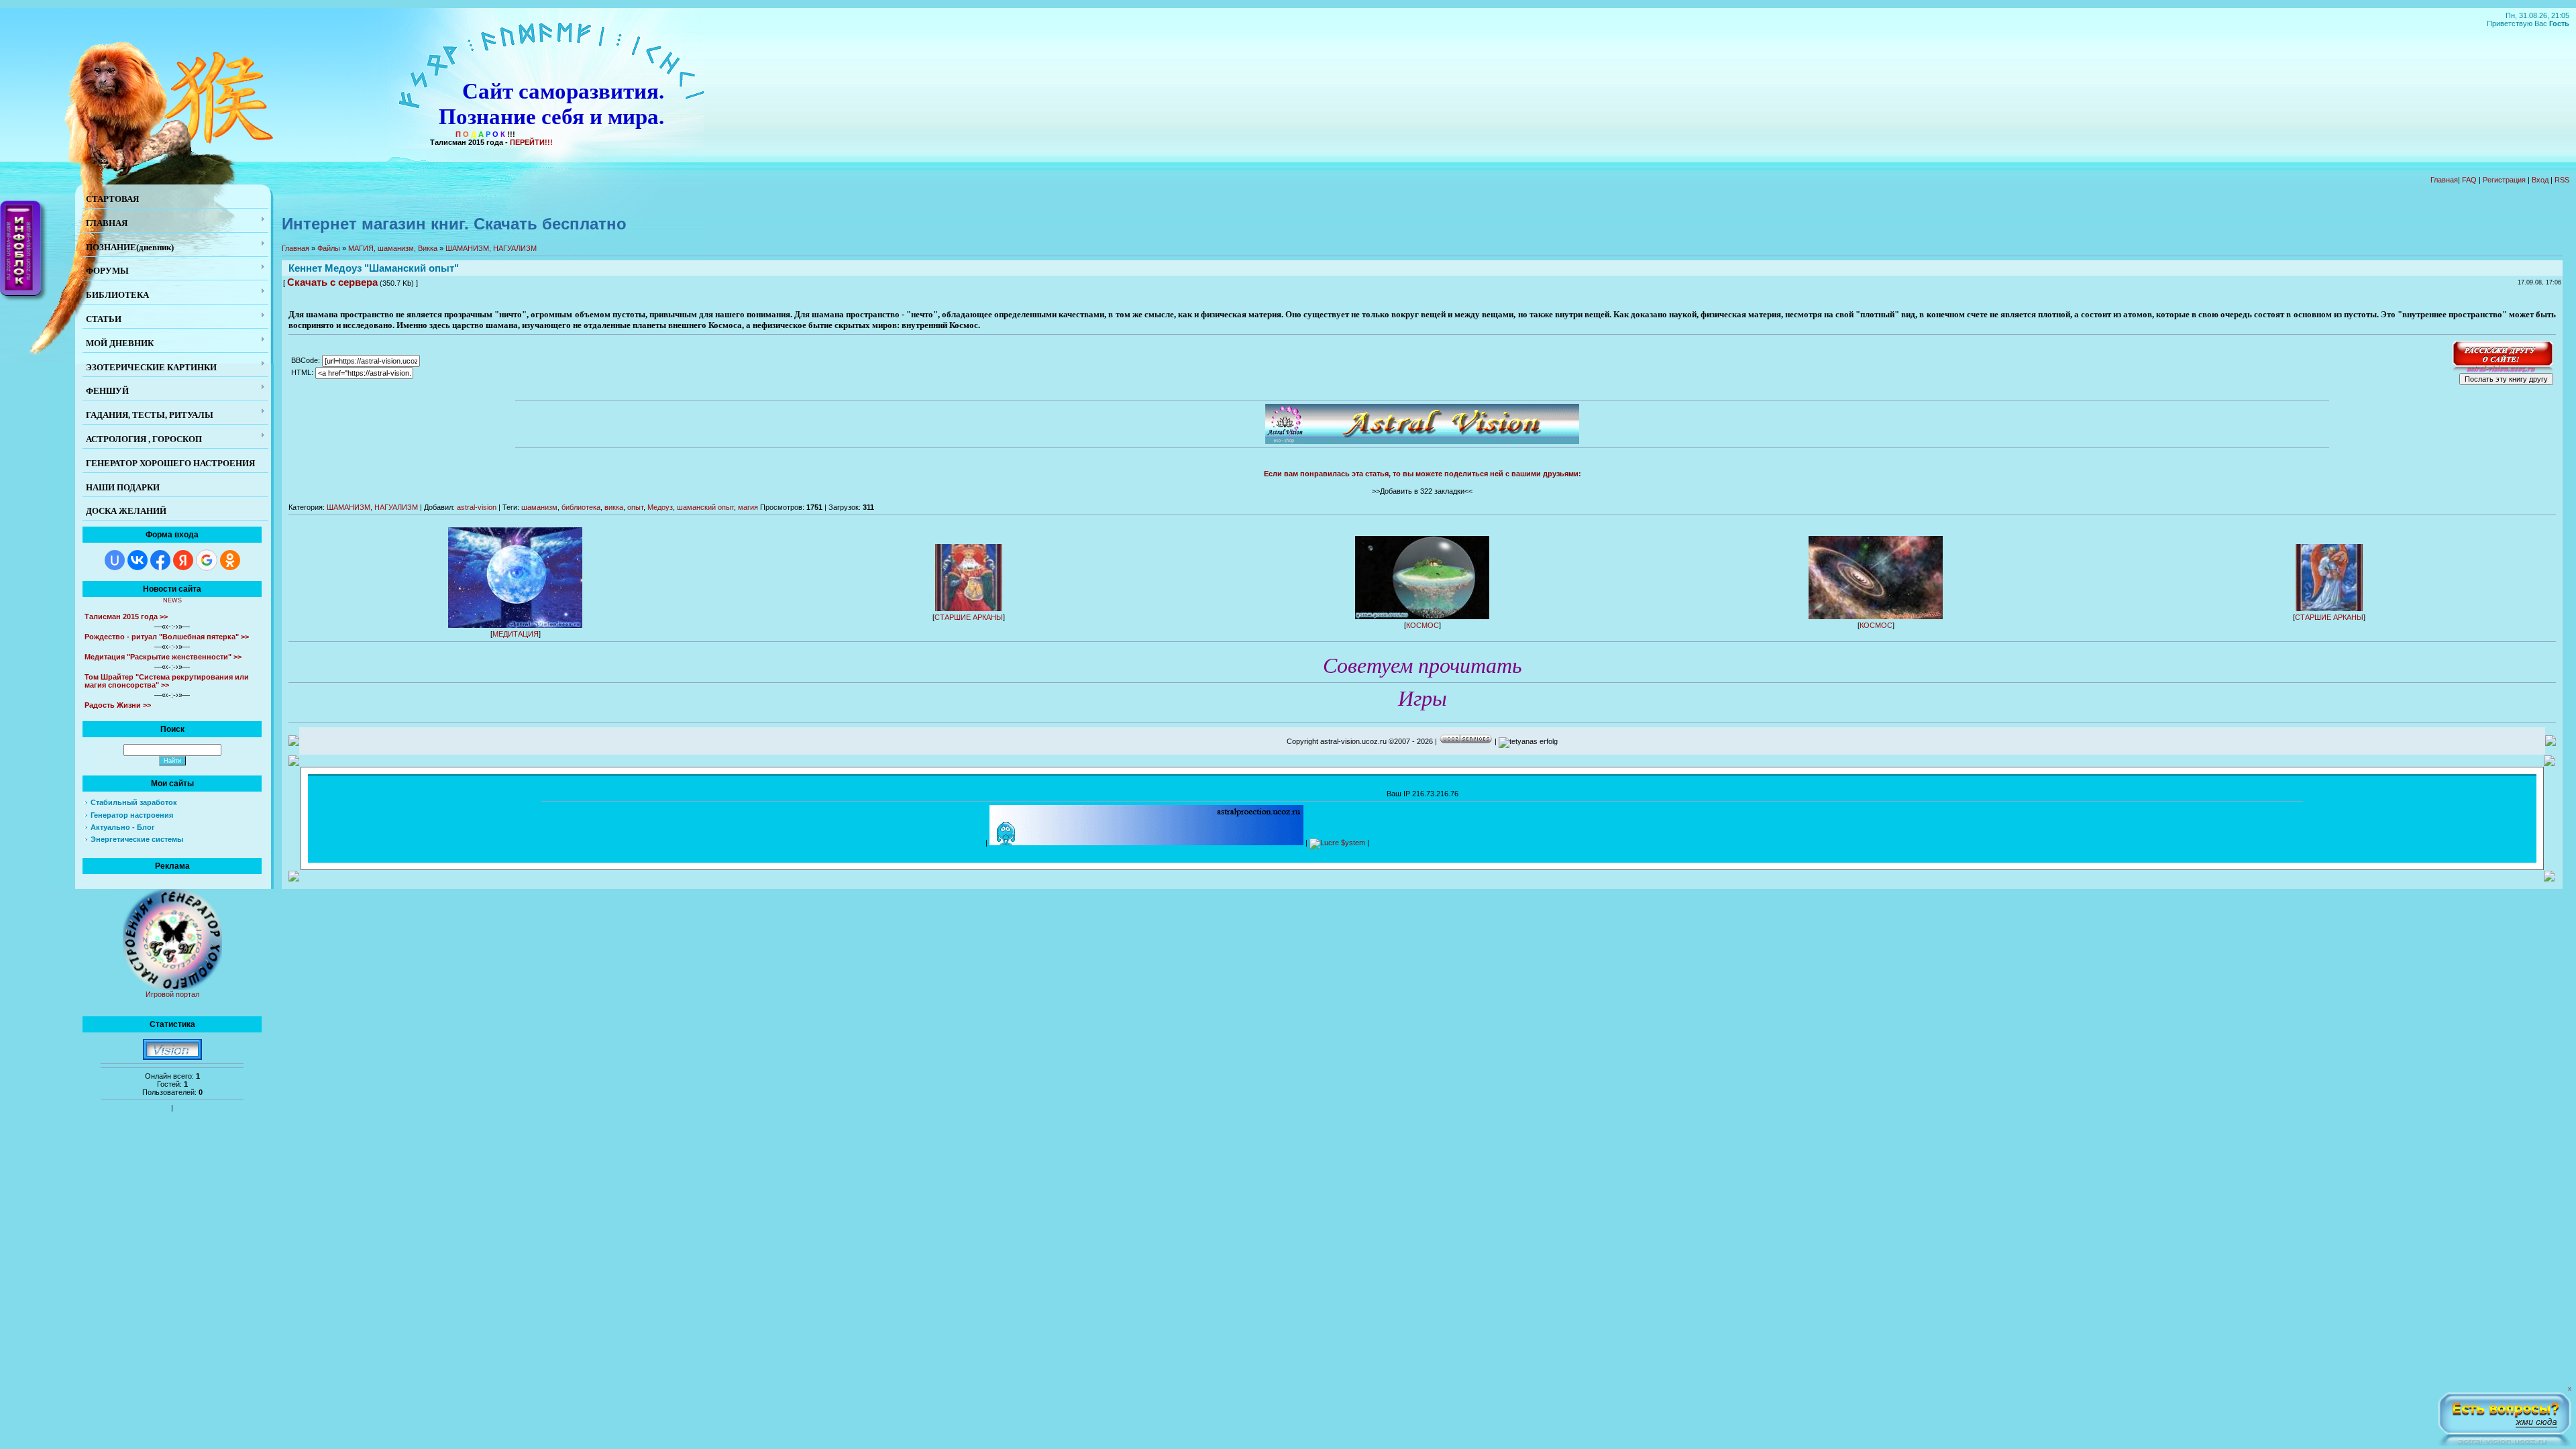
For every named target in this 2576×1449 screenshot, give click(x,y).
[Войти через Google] (207, 560)
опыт (635, 507)
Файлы (329, 248)
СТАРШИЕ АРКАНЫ (969, 617)
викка (614, 507)
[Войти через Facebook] (160, 560)
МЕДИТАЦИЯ (516, 634)
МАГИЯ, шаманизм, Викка (393, 248)
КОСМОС (1423, 625)
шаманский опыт (705, 507)
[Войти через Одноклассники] (230, 560)
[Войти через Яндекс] (183, 560)
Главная (2444, 180)
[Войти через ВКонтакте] (138, 560)
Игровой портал (172, 994)
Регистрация (2504, 180)
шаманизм (539, 507)
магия (748, 507)
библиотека (581, 507)
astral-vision (477, 507)
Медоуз (660, 507)
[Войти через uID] (115, 560)
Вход (2540, 180)
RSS (2562, 180)
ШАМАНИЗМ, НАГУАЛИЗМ (491, 248)
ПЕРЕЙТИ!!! (531, 142)
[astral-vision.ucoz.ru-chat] (2504, 1416)
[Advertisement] (1615, 840)
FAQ (2469, 180)
